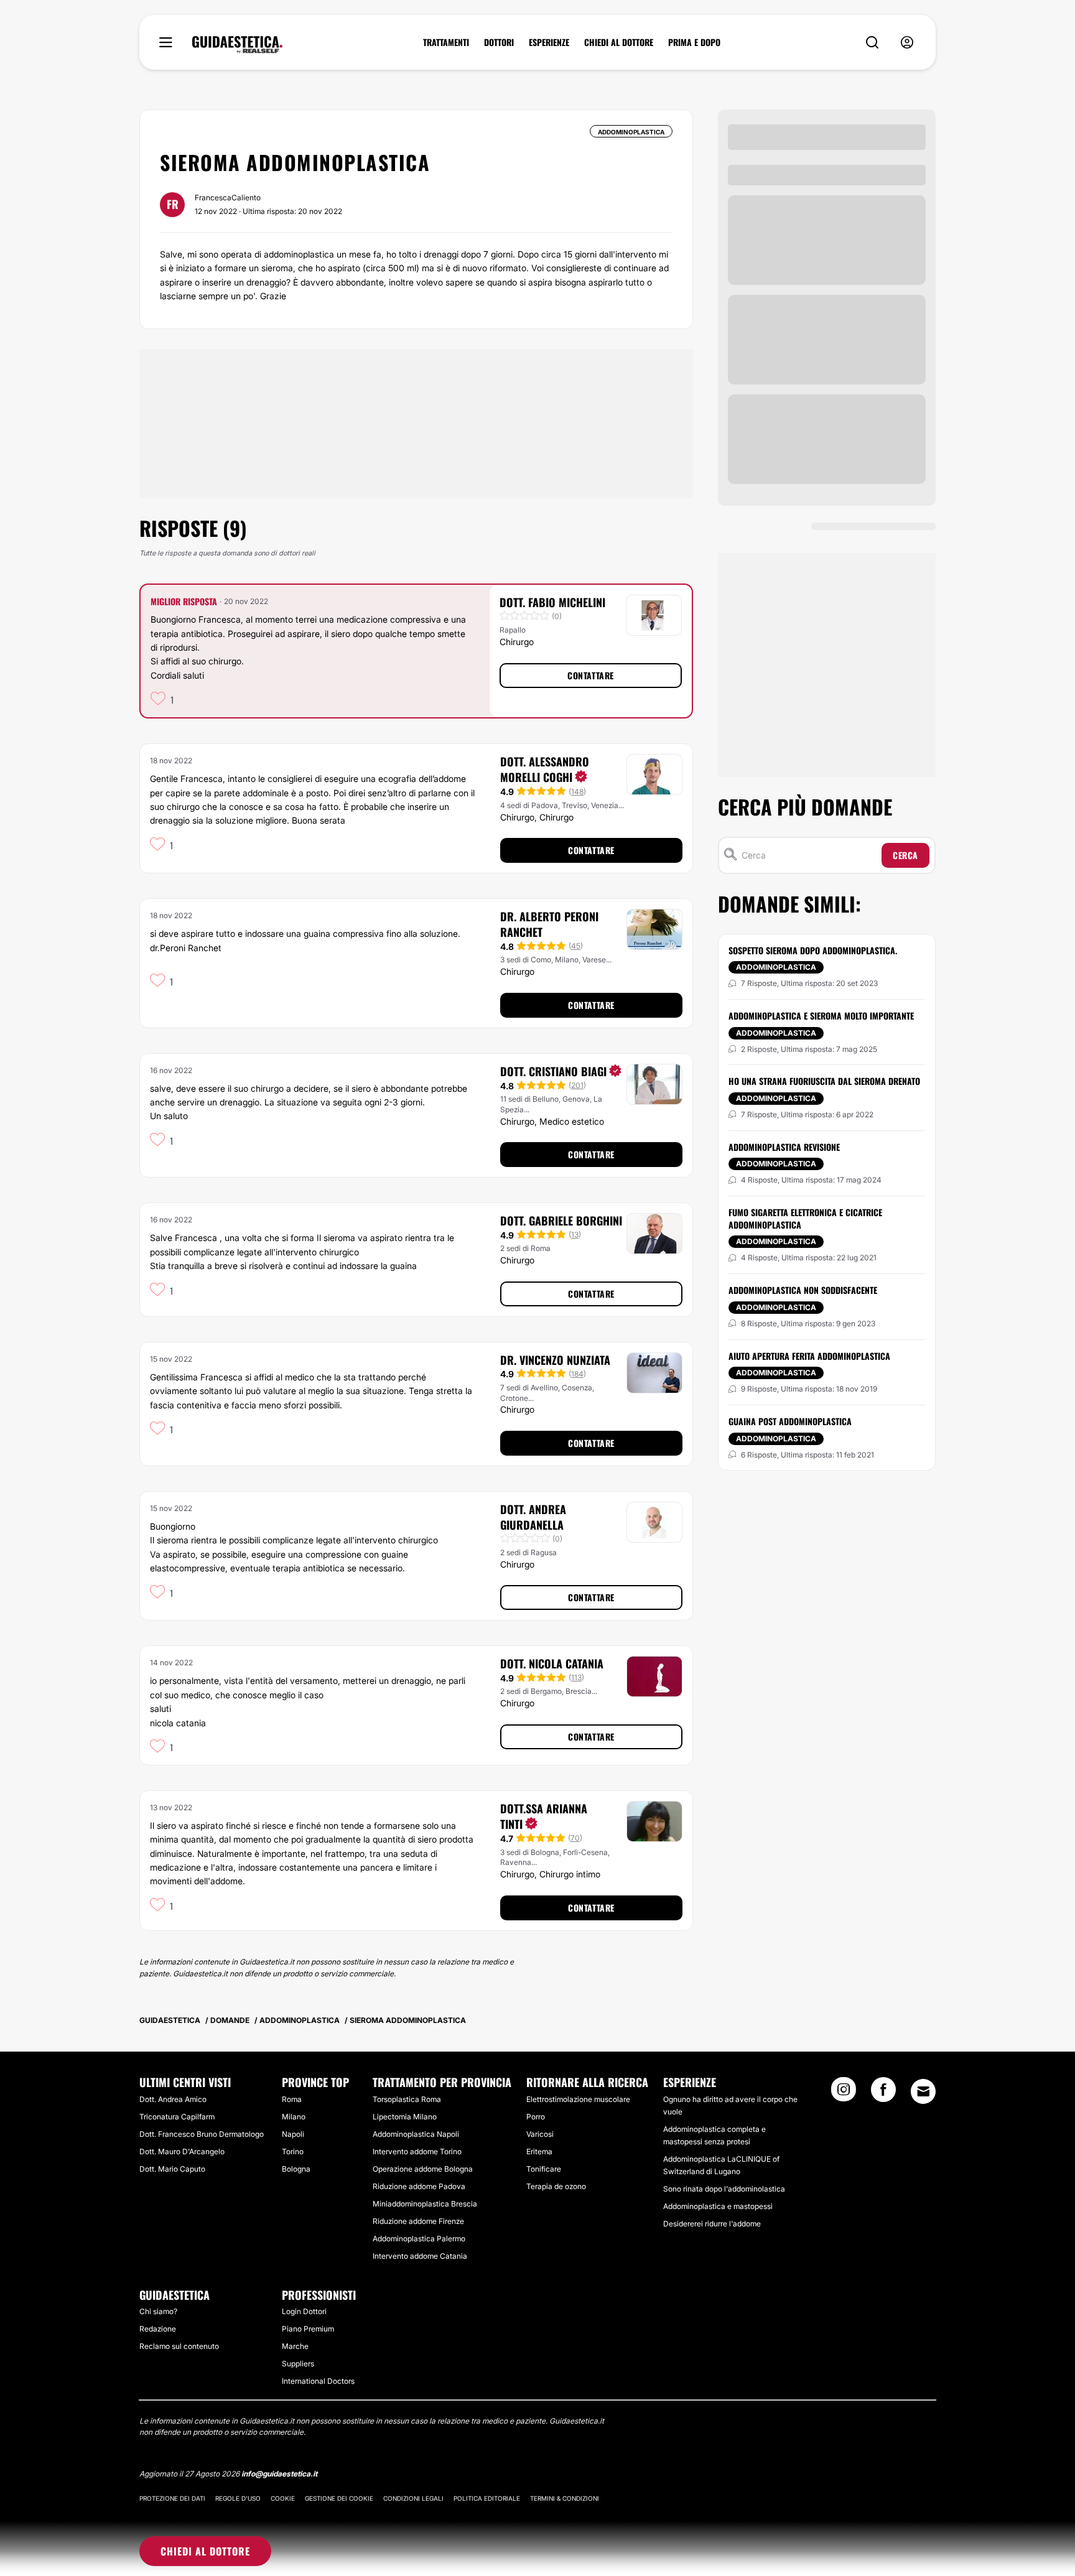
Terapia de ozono (556, 2186)
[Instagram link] (844, 2093)
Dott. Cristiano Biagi (553, 1071)
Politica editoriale (487, 2498)
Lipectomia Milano (405, 2117)
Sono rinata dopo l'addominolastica (724, 2189)
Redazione (158, 2329)
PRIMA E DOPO (694, 42)
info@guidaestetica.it (279, 2474)
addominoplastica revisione (784, 1147)
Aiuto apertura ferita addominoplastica (809, 1356)
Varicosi (540, 2134)
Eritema (539, 2151)
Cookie (283, 2498)
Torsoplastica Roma (407, 2099)
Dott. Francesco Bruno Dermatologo (202, 2134)
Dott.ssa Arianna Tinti (544, 1816)
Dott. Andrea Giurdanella (533, 1517)
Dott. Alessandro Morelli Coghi (545, 769)
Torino (293, 2151)
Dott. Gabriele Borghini (561, 1221)
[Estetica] (237, 45)
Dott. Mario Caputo (172, 2169)
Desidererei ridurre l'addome (712, 2224)
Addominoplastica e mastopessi (718, 2206)
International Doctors (318, 2381)
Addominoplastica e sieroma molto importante (821, 1016)
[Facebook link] (883, 2093)
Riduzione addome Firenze (418, 2221)
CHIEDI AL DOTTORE (619, 42)
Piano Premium (308, 2329)
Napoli (293, 2134)
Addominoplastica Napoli (416, 2134)
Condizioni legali (413, 2498)
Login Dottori (304, 2311)
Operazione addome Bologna (423, 2169)
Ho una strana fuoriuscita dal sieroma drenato (824, 1081)
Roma (292, 2099)
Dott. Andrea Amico (173, 2099)
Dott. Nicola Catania (552, 1663)
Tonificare (544, 2169)
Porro (536, 2117)
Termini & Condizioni (565, 2498)
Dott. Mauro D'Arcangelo (182, 2151)
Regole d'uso (238, 2498)
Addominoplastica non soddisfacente (803, 1290)
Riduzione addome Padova (419, 2186)
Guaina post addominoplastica (790, 1421)
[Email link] (923, 2091)
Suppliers (298, 2364)
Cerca (905, 855)
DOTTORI (499, 42)
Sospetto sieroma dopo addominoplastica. (813, 950)
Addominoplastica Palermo (419, 2239)
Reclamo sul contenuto (179, 2346)
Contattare (591, 675)
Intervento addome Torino (417, 2151)
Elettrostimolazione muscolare (578, 2099)
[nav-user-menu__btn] (907, 43)
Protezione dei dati (172, 2498)
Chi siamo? (158, 2311)
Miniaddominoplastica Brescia (425, 2204)
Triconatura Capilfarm (177, 2117)
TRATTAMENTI (446, 42)
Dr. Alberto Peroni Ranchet (549, 924)
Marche (295, 2346)
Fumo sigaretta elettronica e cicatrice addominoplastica (805, 1218)
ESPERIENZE (549, 42)
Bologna (296, 2169)
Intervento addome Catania (420, 2256)
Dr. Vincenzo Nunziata (555, 1360)
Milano (294, 2117)
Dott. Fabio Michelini (552, 602)
